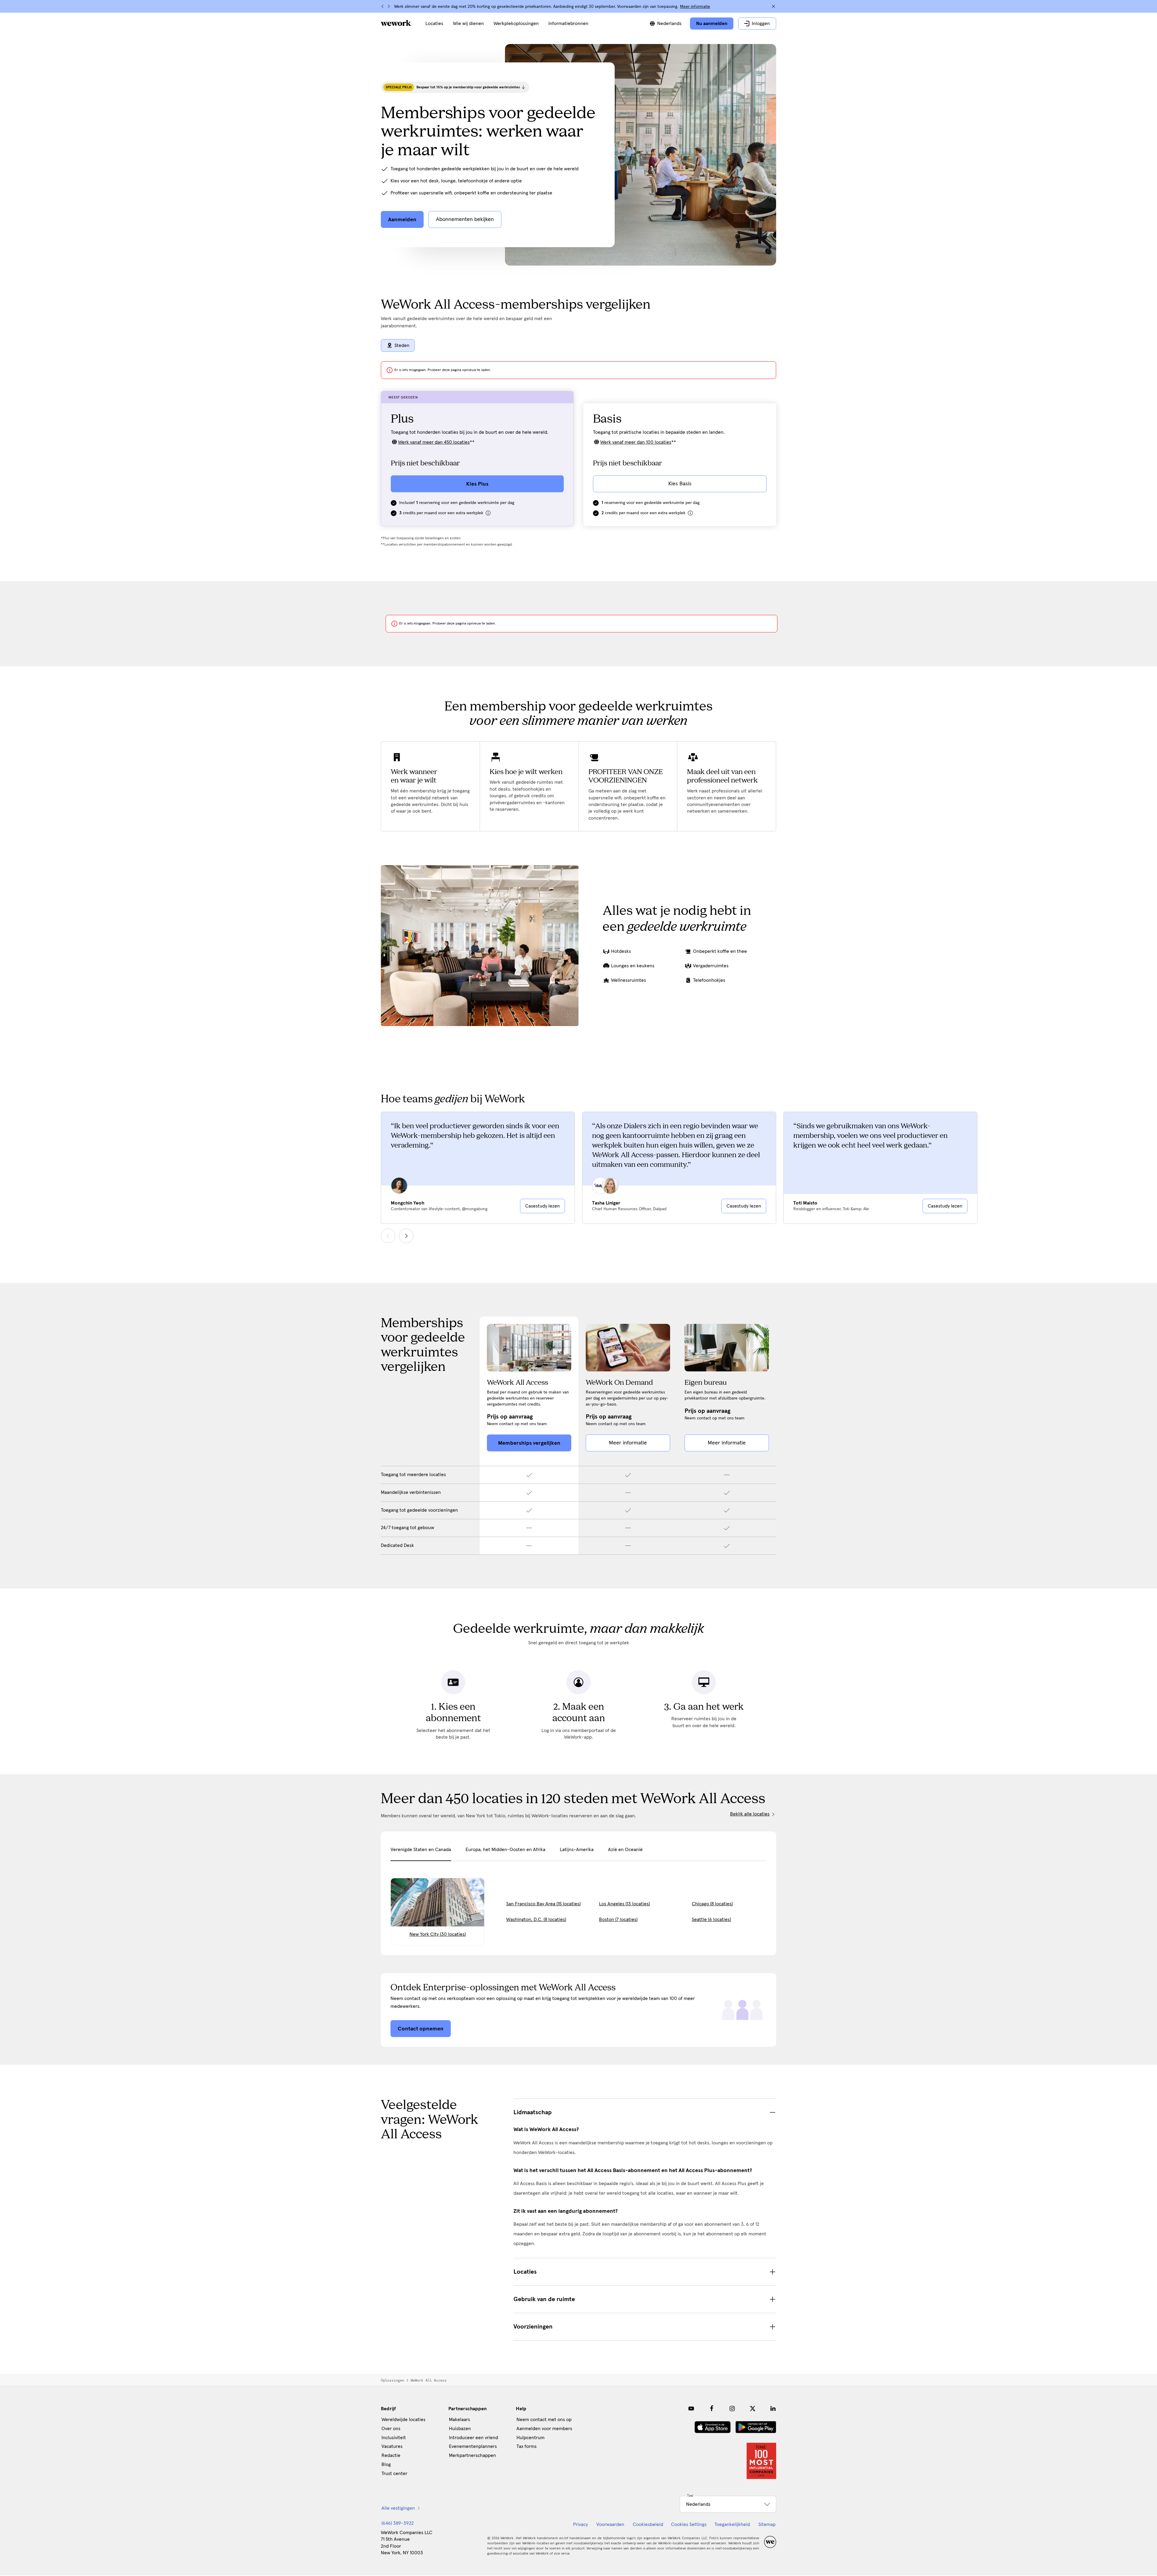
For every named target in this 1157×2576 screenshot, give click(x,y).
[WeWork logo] (396, 23)
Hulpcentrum (530, 2438)
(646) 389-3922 (398, 2523)
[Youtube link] (691, 2408)
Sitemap (767, 2524)
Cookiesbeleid (648, 2524)
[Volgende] (389, 6)
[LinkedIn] (773, 2408)
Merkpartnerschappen (472, 2455)
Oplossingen (392, 2380)
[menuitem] (434, 24)
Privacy (580, 2524)
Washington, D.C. (536, 1919)
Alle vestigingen (398, 2508)
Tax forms (527, 2446)
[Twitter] (753, 2408)
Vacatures (392, 2446)
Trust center (394, 2474)
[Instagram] (732, 2408)
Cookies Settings (689, 2524)
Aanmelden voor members (544, 2429)
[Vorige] (383, 6)
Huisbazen (460, 2429)
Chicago (712, 1904)
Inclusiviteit (394, 2438)
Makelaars (459, 2420)
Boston (618, 1919)
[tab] (421, 1853)
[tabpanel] (578, 1903)
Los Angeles (624, 1904)
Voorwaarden (610, 2524)
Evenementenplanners (473, 2446)
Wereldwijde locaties (403, 2420)
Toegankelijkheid (732, 2524)
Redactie (391, 2455)
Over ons (391, 2429)
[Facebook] (712, 2408)
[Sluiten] (773, 6)
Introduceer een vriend (473, 2438)
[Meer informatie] (488, 513)
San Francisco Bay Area (543, 1904)
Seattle (711, 1919)
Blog (386, 2464)
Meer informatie (695, 7)
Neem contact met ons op (544, 2420)
